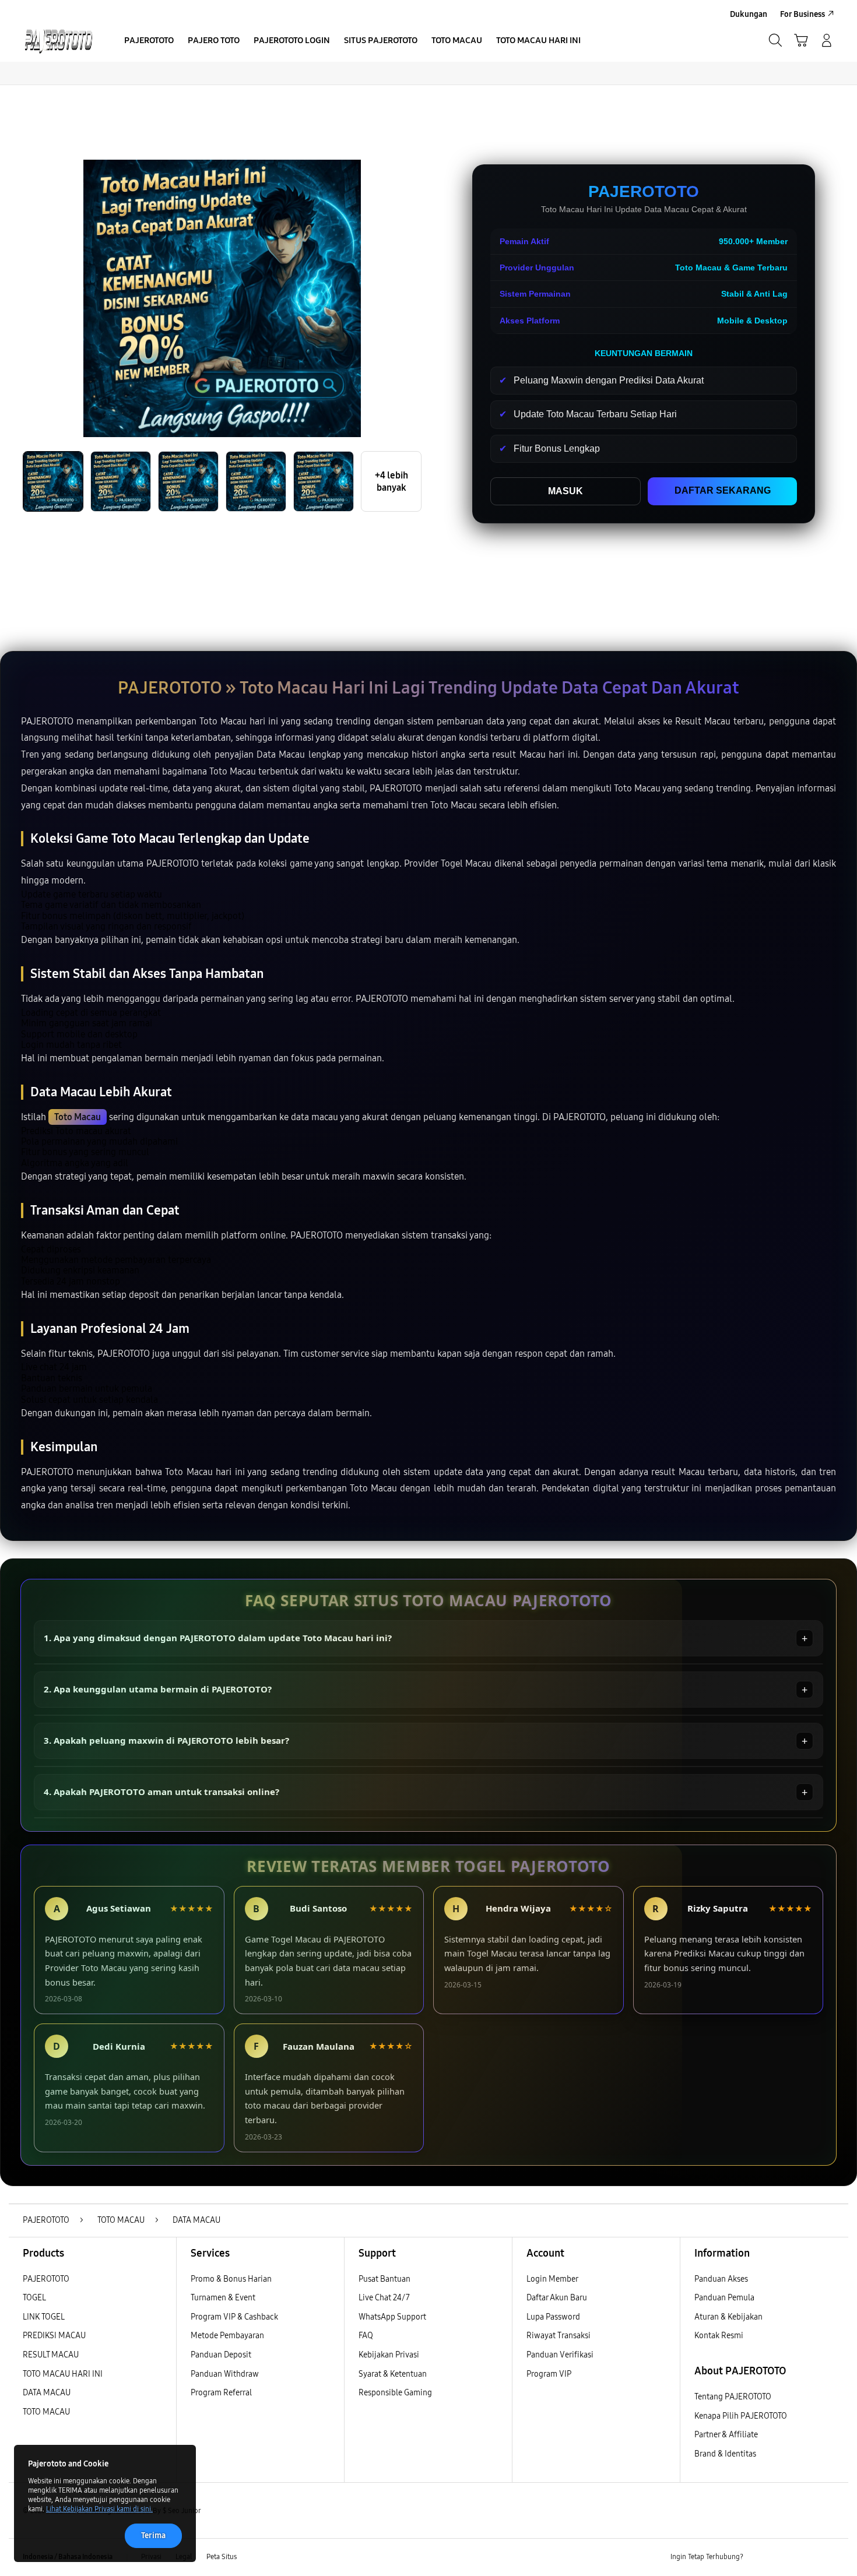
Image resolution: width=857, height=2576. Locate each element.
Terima (153, 2535)
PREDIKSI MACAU (54, 2336)
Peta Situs (222, 2557)
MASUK (566, 491)
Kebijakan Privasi (389, 2355)
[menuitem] (149, 41)
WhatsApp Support (392, 2317)
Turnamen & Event (223, 2298)
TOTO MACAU (46, 2412)
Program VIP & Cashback (234, 2317)
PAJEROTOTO (46, 2279)
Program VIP (549, 2374)
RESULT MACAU (51, 2355)
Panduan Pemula (724, 2298)
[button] (801, 40)
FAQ (366, 2336)
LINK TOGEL (44, 2317)
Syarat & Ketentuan (393, 2374)
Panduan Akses (721, 2279)
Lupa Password (553, 2317)
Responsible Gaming (395, 2393)
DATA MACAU (47, 2393)
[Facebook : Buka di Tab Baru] (759, 2557)
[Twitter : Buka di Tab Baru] (782, 2557)
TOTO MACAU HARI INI (63, 2374)
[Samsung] (58, 40)
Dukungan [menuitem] (749, 14)
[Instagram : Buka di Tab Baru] (805, 2557)
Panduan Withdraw (225, 2374)
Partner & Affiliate (726, 2435)
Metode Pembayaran (227, 2336)
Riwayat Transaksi (559, 2336)
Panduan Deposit (221, 2355)
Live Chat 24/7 (384, 2298)
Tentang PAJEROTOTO (733, 2397)
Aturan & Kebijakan (728, 2317)
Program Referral (221, 2393)
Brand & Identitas (725, 2454)
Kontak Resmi (719, 2336)
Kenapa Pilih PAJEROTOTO (741, 2416)
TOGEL (34, 2298)
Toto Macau (78, 1117)
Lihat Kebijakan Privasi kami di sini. (99, 2509)
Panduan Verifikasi (560, 2355)
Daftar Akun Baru (557, 2298)
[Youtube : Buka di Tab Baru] (827, 2557)
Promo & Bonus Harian (231, 2279)
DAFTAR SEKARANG (723, 490)
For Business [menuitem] (802, 14)
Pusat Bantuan (384, 2279)
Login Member (552, 2279)
